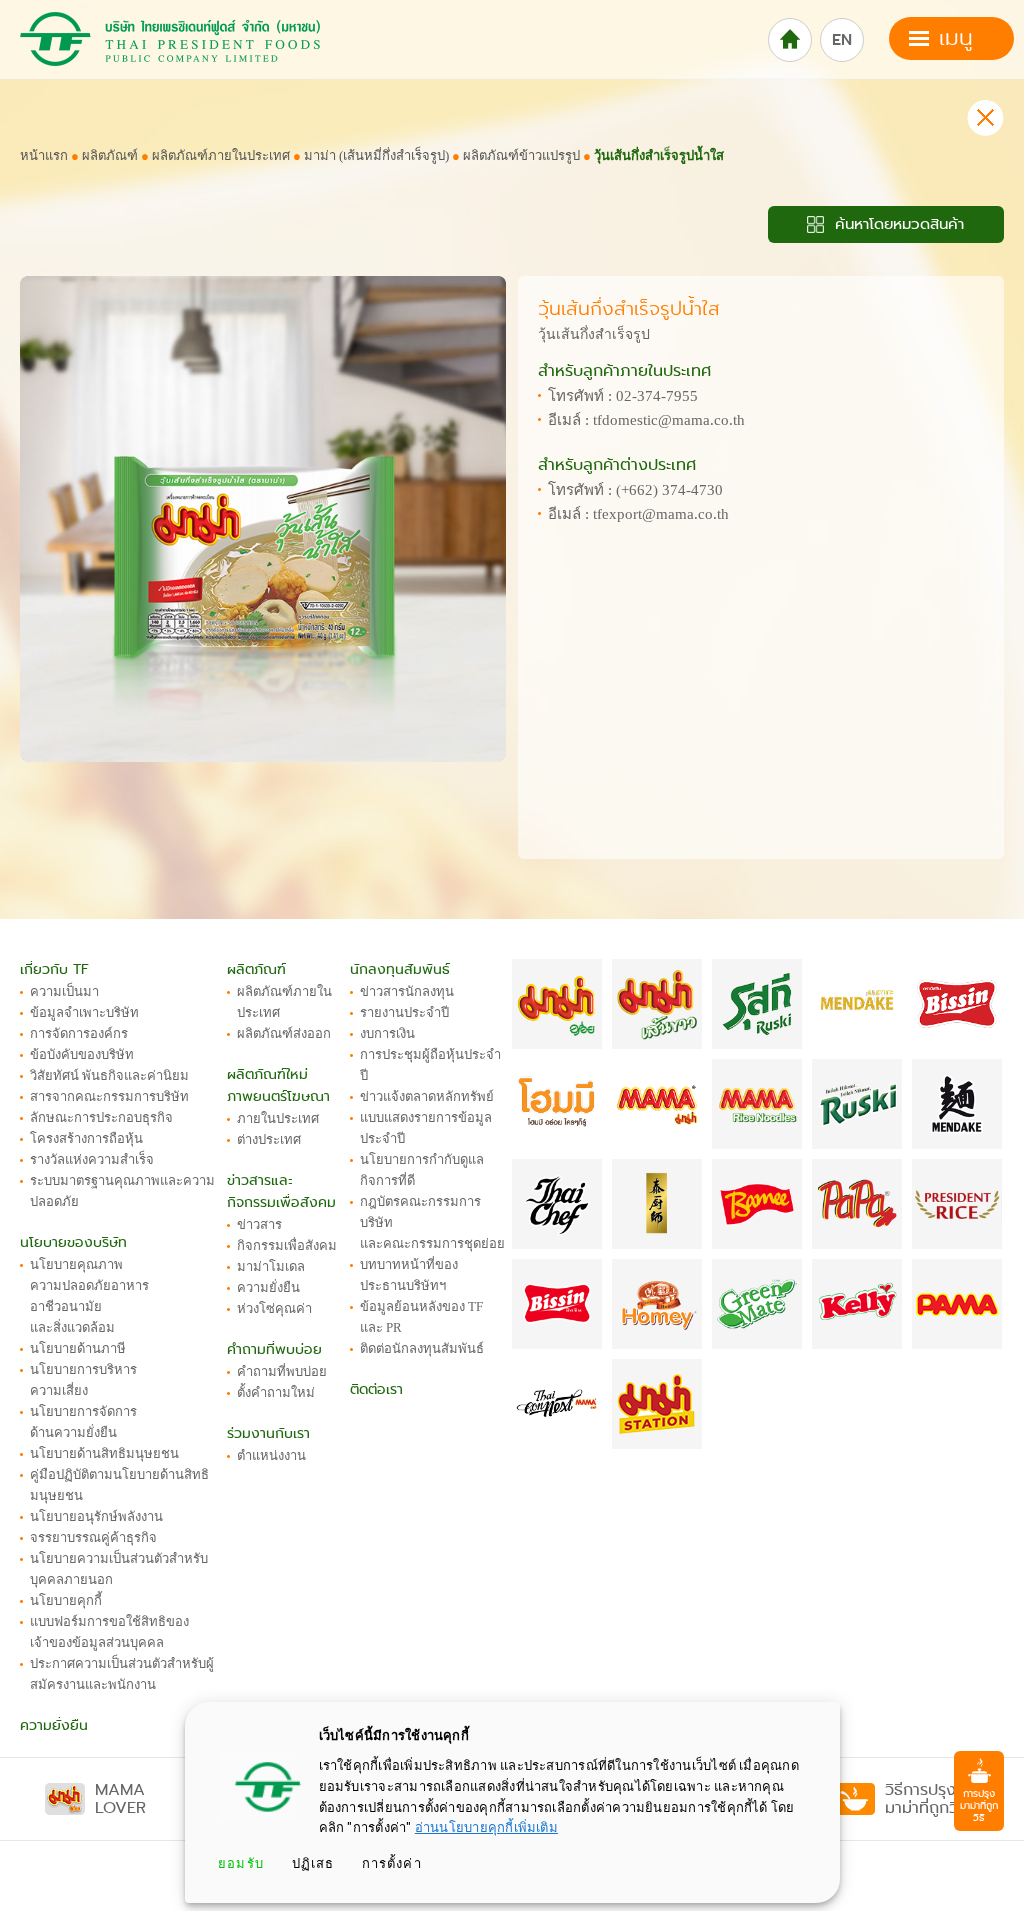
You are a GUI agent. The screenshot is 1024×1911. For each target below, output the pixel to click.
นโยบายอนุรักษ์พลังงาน (96, 1516)
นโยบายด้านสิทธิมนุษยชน (104, 1453)
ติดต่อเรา (376, 1389)
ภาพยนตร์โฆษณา (278, 1096)
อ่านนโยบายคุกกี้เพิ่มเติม (486, 1827)
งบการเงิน (387, 1033)
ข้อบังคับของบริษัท (82, 1054)
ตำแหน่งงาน (271, 1455)
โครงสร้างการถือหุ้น (86, 1138)
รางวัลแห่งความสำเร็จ (92, 1159)
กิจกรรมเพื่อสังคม (287, 1245)
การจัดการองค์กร (79, 1033)
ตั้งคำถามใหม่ (276, 1392)
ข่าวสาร (259, 1224)
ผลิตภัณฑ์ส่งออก (284, 1033)
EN (842, 40)
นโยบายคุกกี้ (66, 1600)
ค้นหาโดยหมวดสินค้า (896, 224)
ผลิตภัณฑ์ (110, 155)
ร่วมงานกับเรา (268, 1433)
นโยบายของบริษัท (73, 1242)
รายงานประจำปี (404, 1012)
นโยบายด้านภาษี (78, 1348)
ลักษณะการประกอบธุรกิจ (101, 1117)
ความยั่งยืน (54, 1725)
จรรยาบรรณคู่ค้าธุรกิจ (93, 1537)
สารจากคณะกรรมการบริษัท (109, 1096)
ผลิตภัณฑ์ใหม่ (267, 1074)
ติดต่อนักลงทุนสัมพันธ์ (422, 1348)
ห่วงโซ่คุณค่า (274, 1308)
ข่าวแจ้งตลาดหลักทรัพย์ (427, 1096)
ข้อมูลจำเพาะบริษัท (84, 1012)
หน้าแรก (44, 155)
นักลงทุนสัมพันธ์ (400, 969)
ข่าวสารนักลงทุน (407, 991)
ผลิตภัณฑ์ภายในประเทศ (221, 155)
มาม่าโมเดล (271, 1266)
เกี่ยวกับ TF (54, 969)
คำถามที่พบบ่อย (274, 1349)
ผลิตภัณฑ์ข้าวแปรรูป (521, 155)
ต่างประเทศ (269, 1139)
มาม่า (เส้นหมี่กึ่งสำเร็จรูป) (378, 155)
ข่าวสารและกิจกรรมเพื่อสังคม (281, 1191)
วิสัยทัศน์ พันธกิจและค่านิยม (109, 1075)
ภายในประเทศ (278, 1118)
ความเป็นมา (64, 991)
